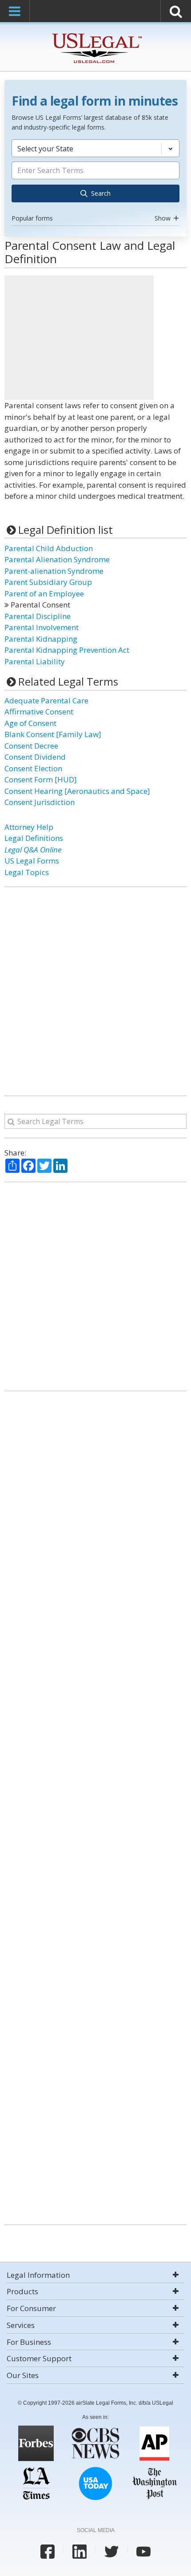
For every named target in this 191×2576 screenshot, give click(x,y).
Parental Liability (35, 661)
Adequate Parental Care (46, 700)
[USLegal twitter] (111, 2552)
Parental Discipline (38, 616)
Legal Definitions (34, 838)
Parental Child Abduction (49, 548)
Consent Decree (31, 746)
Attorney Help (29, 827)
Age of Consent (30, 723)
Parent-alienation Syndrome (54, 571)
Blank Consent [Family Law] (53, 734)
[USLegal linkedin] (80, 2552)
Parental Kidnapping (41, 639)
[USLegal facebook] (48, 2552)
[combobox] (95, 182)
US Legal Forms (32, 861)
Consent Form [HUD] (41, 779)
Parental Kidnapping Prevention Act (67, 650)
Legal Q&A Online (33, 850)
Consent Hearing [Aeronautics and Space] (77, 791)
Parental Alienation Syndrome (57, 559)
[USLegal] (96, 34)
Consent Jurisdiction (40, 802)
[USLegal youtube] (143, 2552)
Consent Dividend (35, 757)
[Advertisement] (79, 338)
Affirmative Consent (39, 712)
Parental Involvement (42, 627)
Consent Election (33, 768)
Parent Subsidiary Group (48, 582)
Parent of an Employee (44, 594)
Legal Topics (27, 872)
